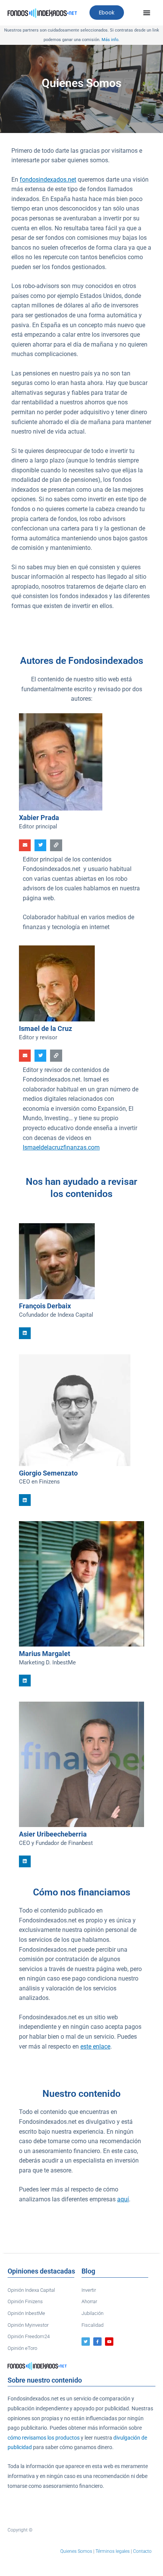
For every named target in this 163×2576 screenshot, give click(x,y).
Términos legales (113, 2551)
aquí (123, 2199)
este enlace (95, 2047)
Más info (110, 40)
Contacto (142, 2551)
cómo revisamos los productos (44, 2438)
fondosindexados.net (48, 180)
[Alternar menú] (147, 13)
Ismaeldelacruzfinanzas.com (61, 1148)
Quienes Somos (76, 2551)
